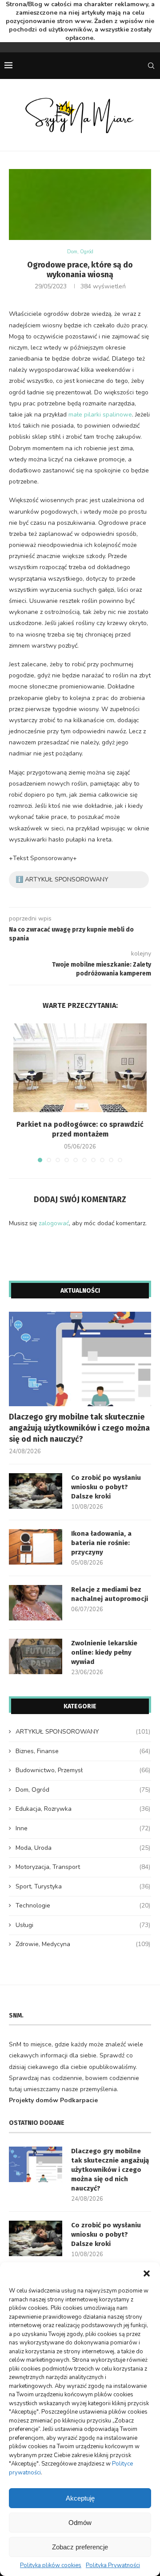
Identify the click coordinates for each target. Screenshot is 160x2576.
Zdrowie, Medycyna (83, 1944)
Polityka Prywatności (113, 2565)
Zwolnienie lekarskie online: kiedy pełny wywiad (104, 1652)
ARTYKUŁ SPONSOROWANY (83, 1732)
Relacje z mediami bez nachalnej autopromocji (110, 1594)
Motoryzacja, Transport (83, 1867)
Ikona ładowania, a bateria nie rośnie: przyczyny (101, 1543)
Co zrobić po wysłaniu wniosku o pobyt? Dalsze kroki (106, 1487)
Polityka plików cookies (51, 2565)
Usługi (83, 1925)
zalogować (54, 1223)
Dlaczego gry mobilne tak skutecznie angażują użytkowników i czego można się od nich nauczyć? (79, 1428)
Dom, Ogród (80, 252)
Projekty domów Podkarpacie (53, 2100)
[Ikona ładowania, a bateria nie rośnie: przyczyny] (36, 1547)
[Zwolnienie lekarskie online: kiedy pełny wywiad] (36, 1656)
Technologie (83, 1905)
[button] (147, 2273)
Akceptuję (80, 2498)
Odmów (80, 2523)
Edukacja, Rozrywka (83, 1809)
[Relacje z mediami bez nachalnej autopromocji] (36, 1603)
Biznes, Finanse (83, 1751)
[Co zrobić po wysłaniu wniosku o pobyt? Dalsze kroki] (36, 1491)
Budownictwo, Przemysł (83, 1770)
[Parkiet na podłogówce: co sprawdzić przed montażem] (80, 1068)
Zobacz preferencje (80, 2547)
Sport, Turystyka (83, 1886)
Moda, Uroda (83, 1848)
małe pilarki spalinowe (100, 415)
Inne (83, 1828)
